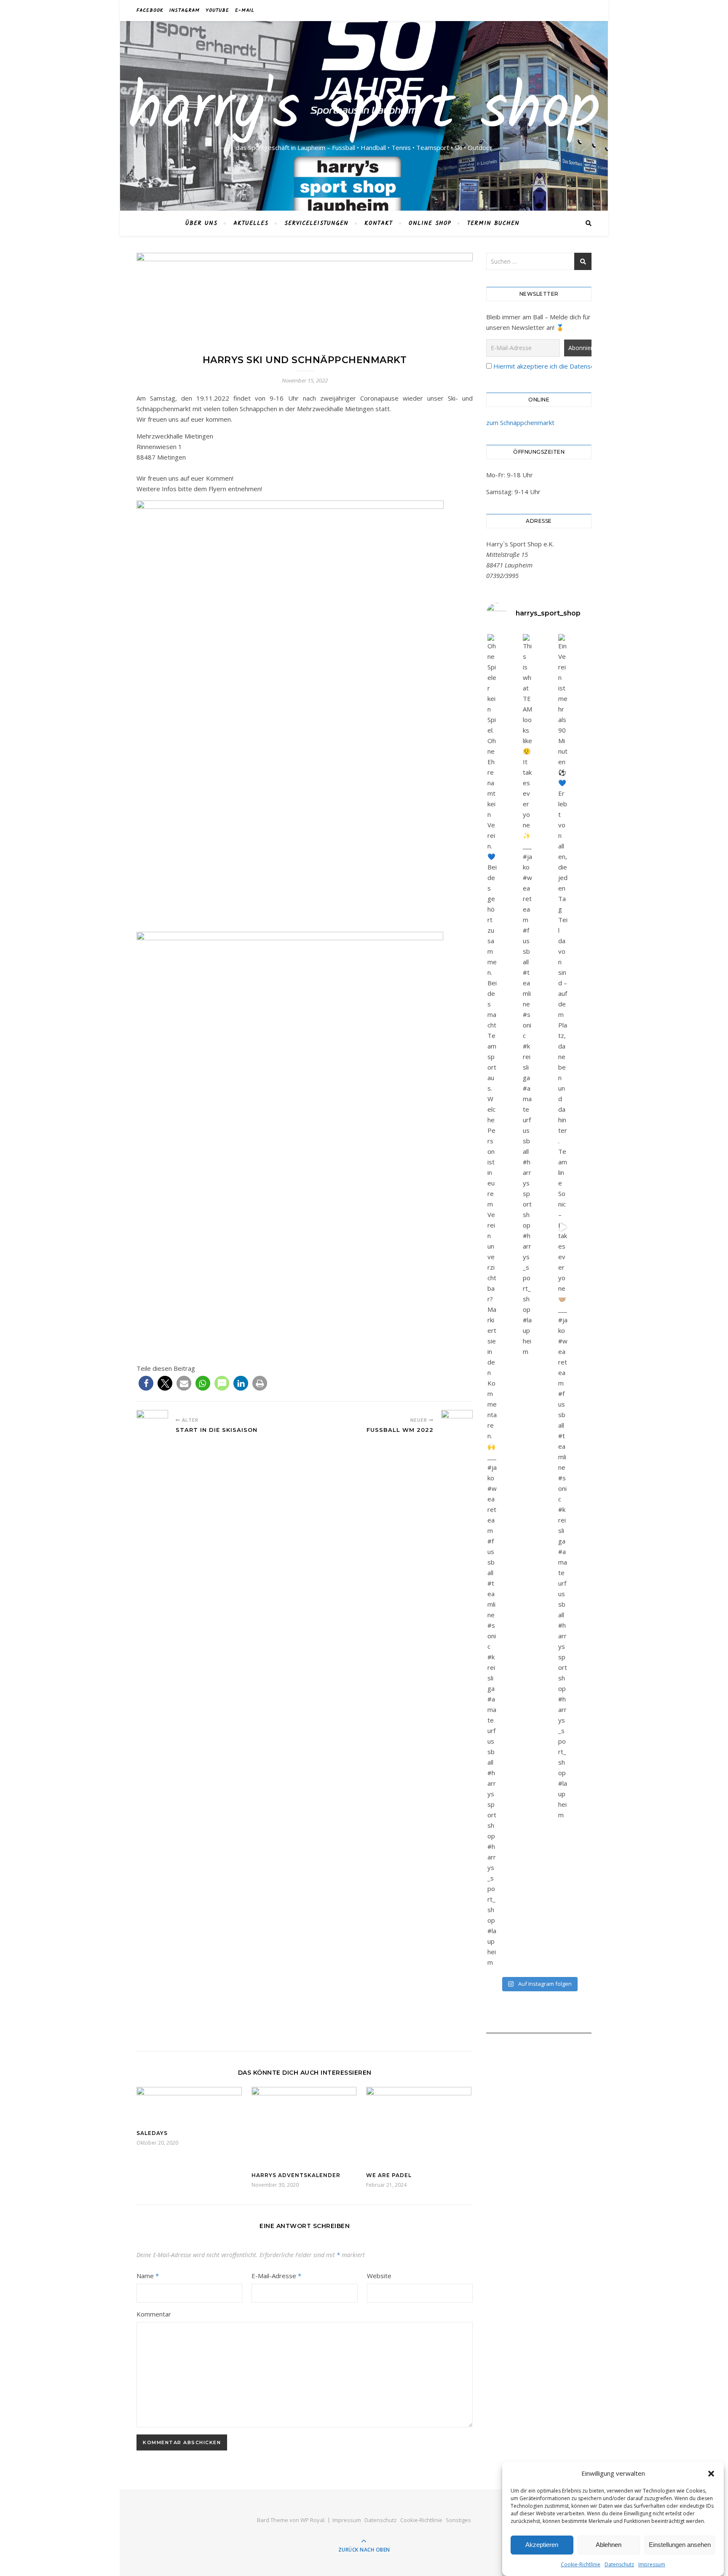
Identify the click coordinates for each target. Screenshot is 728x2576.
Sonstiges (458, 2520)
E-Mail (245, 10)
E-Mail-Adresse (276, 2276)
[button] (711, 2474)
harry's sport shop (364, 111)
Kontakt (379, 223)
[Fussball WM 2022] (457, 1726)
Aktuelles (251, 223)
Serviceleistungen (316, 223)
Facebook (150, 10)
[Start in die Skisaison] (152, 1426)
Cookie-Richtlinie (581, 2564)
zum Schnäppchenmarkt (520, 423)
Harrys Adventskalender (296, 2175)
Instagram (185, 10)
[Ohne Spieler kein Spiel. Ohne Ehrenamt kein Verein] (492, 1301)
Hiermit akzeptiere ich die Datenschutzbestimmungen (571, 366)
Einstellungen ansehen (680, 2545)
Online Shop (430, 223)
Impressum (652, 2564)
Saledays (152, 2133)
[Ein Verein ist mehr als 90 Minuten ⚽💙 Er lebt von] (563, 1227)
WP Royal (312, 2520)
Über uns (201, 223)
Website (379, 2276)
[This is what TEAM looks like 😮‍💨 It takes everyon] (527, 995)
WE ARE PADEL (389, 2175)
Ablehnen (609, 2545)
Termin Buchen (493, 223)
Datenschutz (619, 2564)
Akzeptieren (542, 2545)
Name (148, 2276)
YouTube (217, 10)
